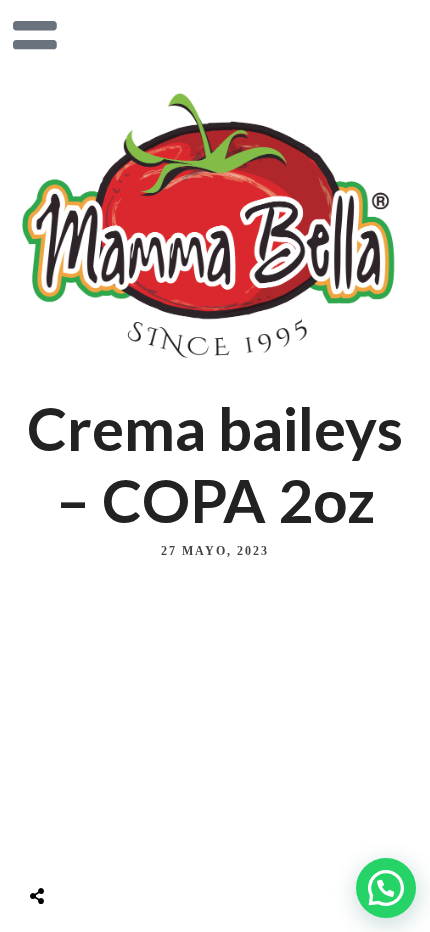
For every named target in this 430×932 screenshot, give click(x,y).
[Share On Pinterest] (119, 846)
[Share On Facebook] (55, 846)
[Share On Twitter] (87, 846)
